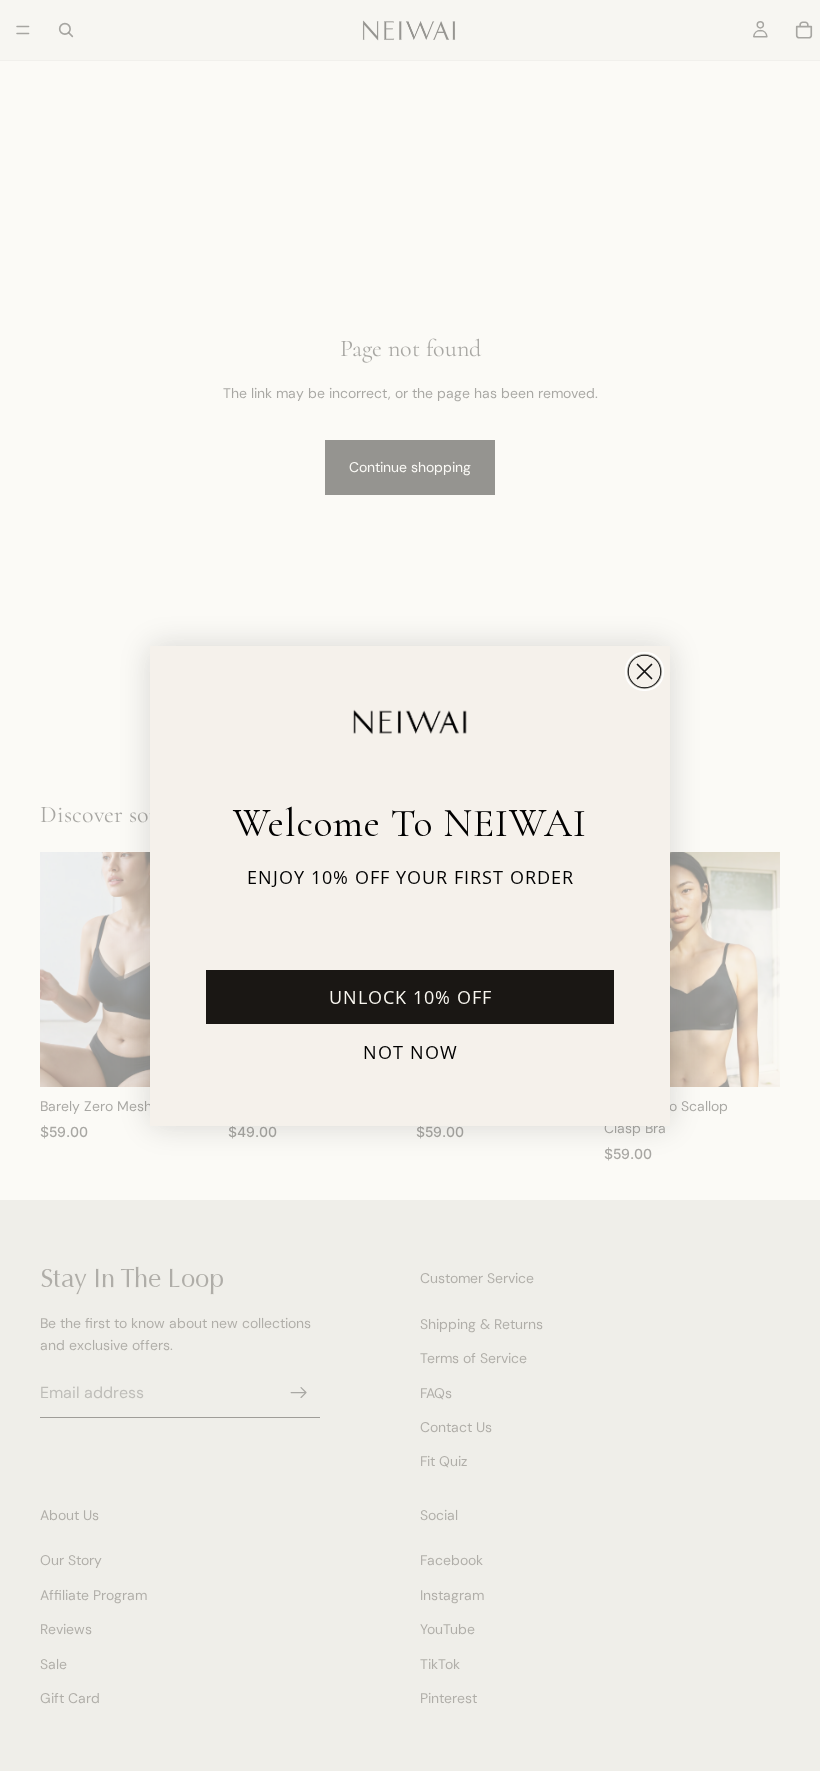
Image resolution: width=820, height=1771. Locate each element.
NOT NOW (410, 1052)
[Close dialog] (644, 671)
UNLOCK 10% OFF (410, 997)
